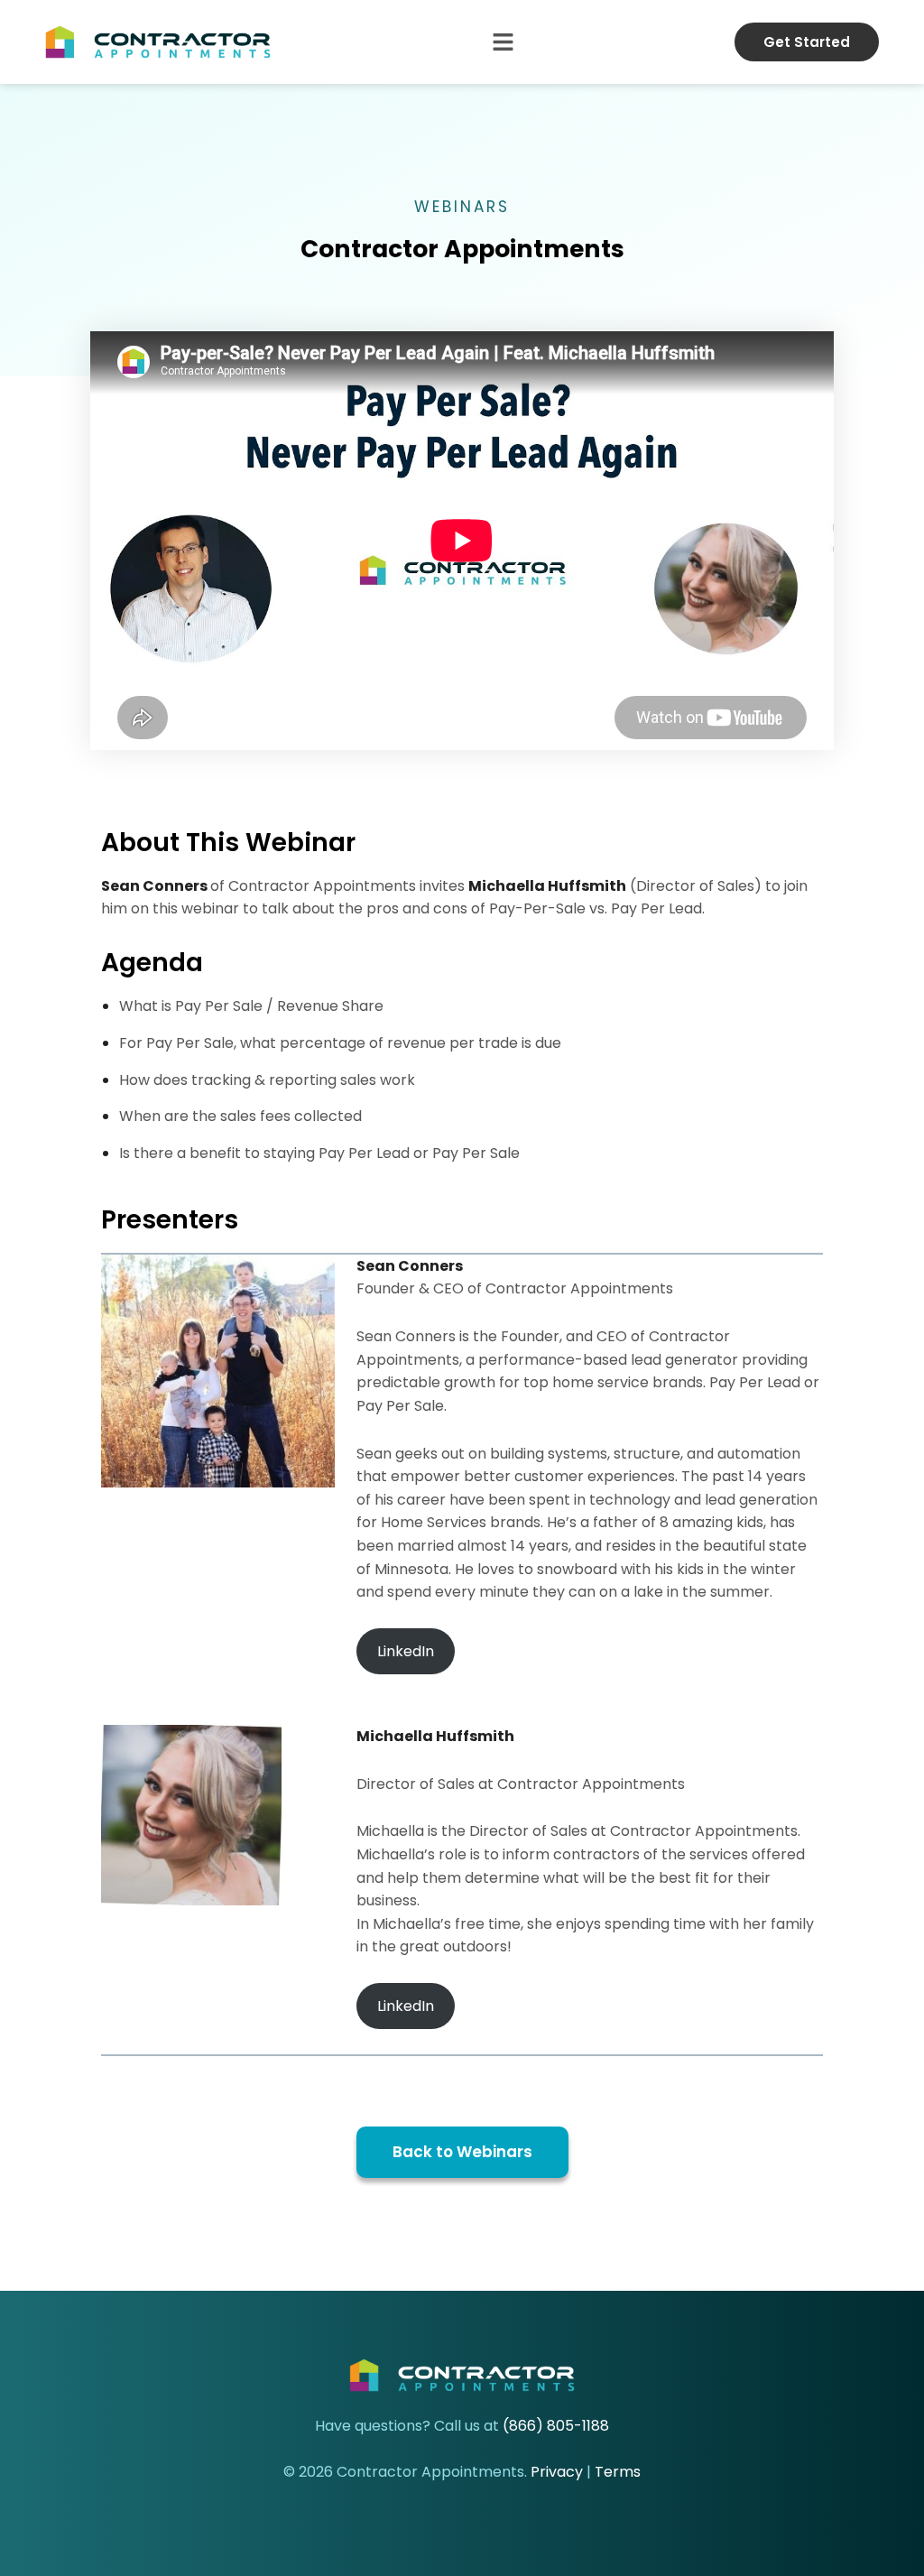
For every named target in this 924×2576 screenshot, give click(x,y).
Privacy (557, 2472)
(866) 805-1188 (556, 2426)
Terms (618, 2472)
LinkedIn (406, 1651)
